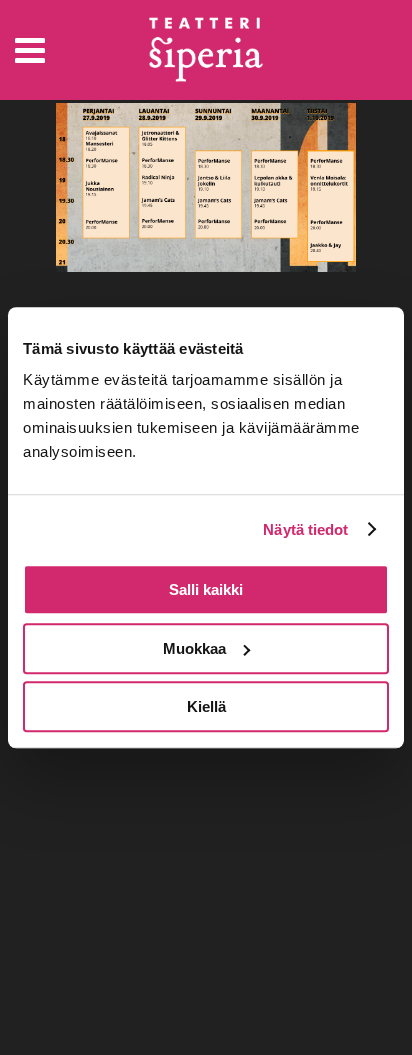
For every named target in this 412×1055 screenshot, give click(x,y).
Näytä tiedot (305, 529)
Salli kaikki (206, 589)
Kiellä (206, 706)
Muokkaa (194, 648)
